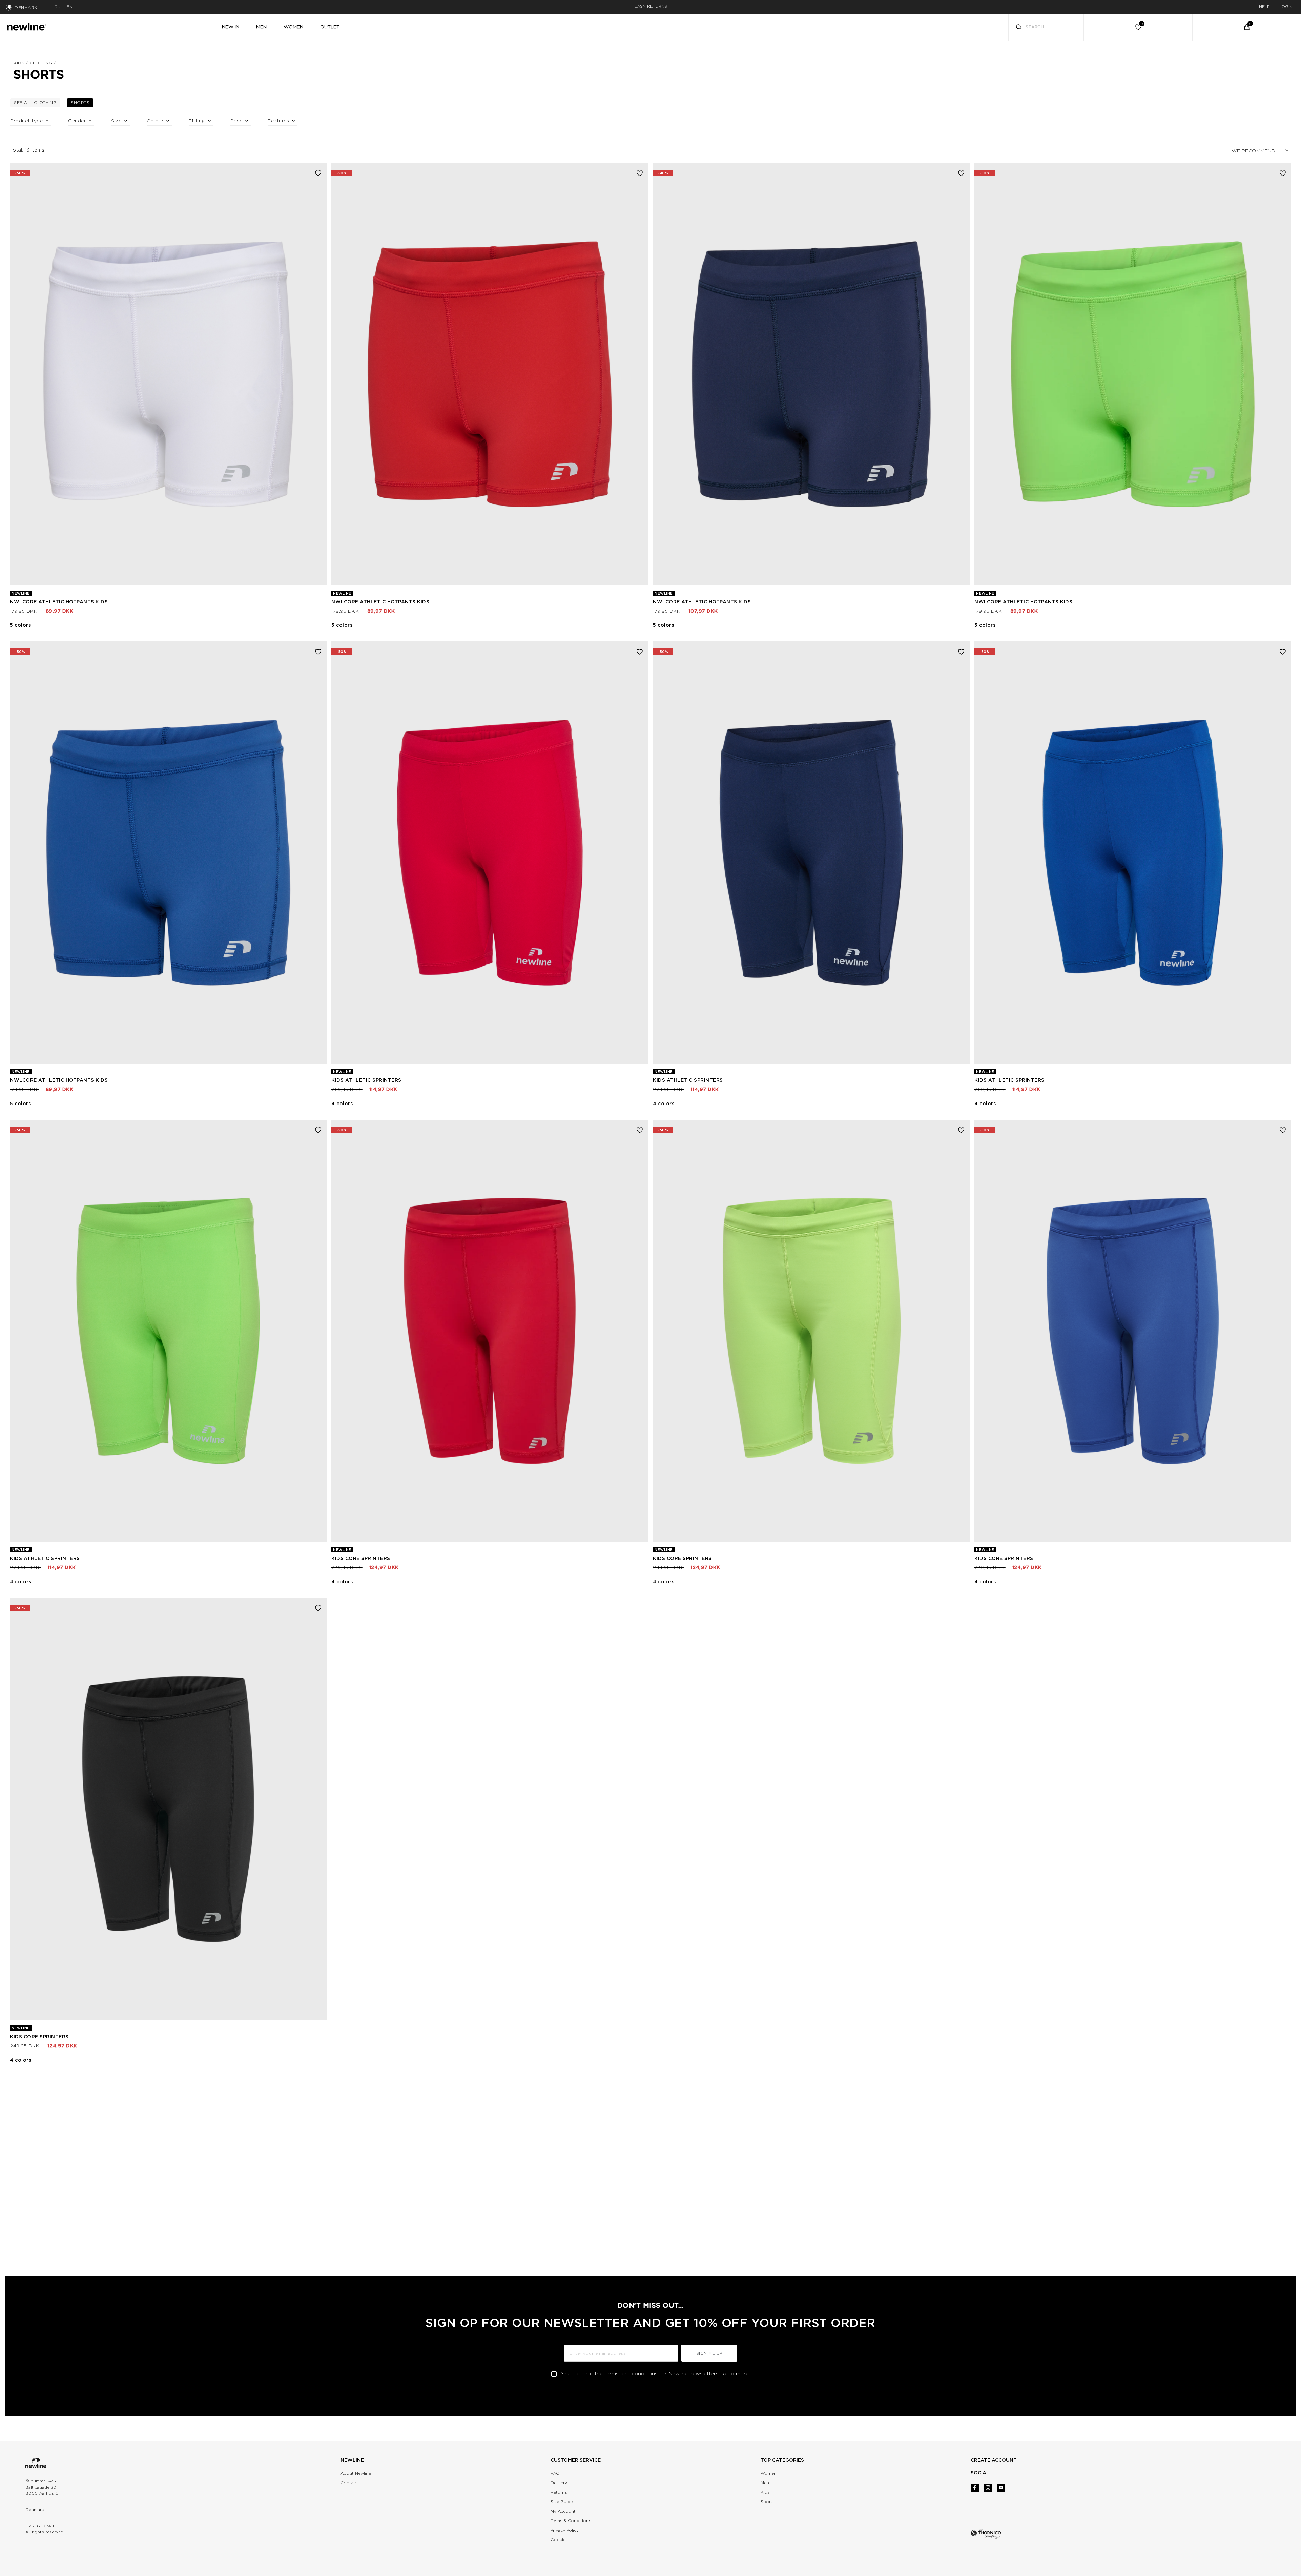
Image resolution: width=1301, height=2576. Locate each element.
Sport (767, 2502)
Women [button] (293, 27)
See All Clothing (37, 102)
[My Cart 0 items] (1247, 27)
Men (765, 2483)
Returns (559, 2492)
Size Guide (562, 2502)
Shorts (82, 102)
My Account (563, 2511)
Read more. (736, 2374)
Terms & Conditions (571, 2521)
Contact (349, 2483)
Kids (19, 63)
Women (769, 2473)
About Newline (356, 2473)
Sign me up (709, 2353)
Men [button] (261, 27)
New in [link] (231, 27)
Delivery (559, 2483)
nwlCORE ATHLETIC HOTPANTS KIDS (59, 602)
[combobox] (1046, 27)
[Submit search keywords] (1019, 28)
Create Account (994, 2460)
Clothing (41, 63)
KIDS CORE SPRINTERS (361, 1558)
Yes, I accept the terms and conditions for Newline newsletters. (655, 2374)
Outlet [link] (330, 27)
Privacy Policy (565, 2530)
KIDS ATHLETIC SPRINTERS (366, 1080)
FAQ (555, 2473)
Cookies (559, 2540)
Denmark (26, 8)
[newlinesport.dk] (26, 26)
